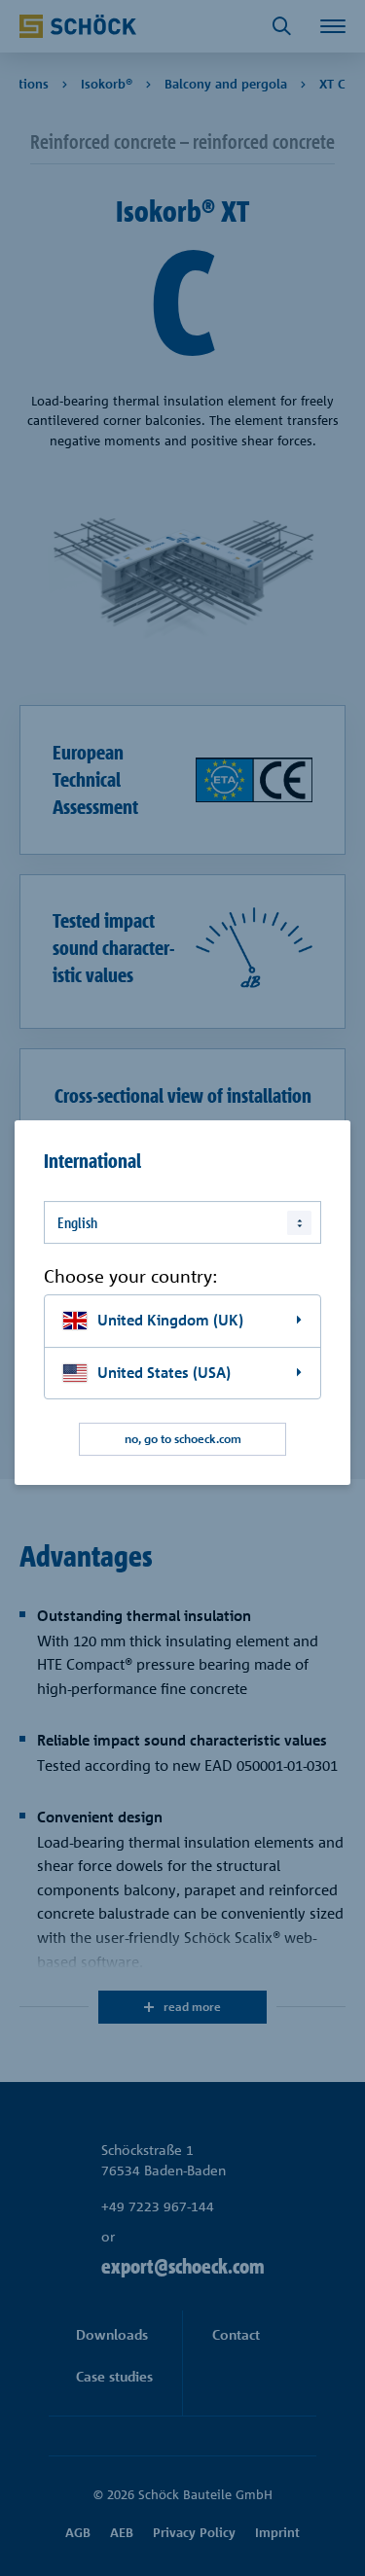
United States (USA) (164, 1373)
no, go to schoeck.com (183, 1440)
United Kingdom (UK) (170, 1320)
